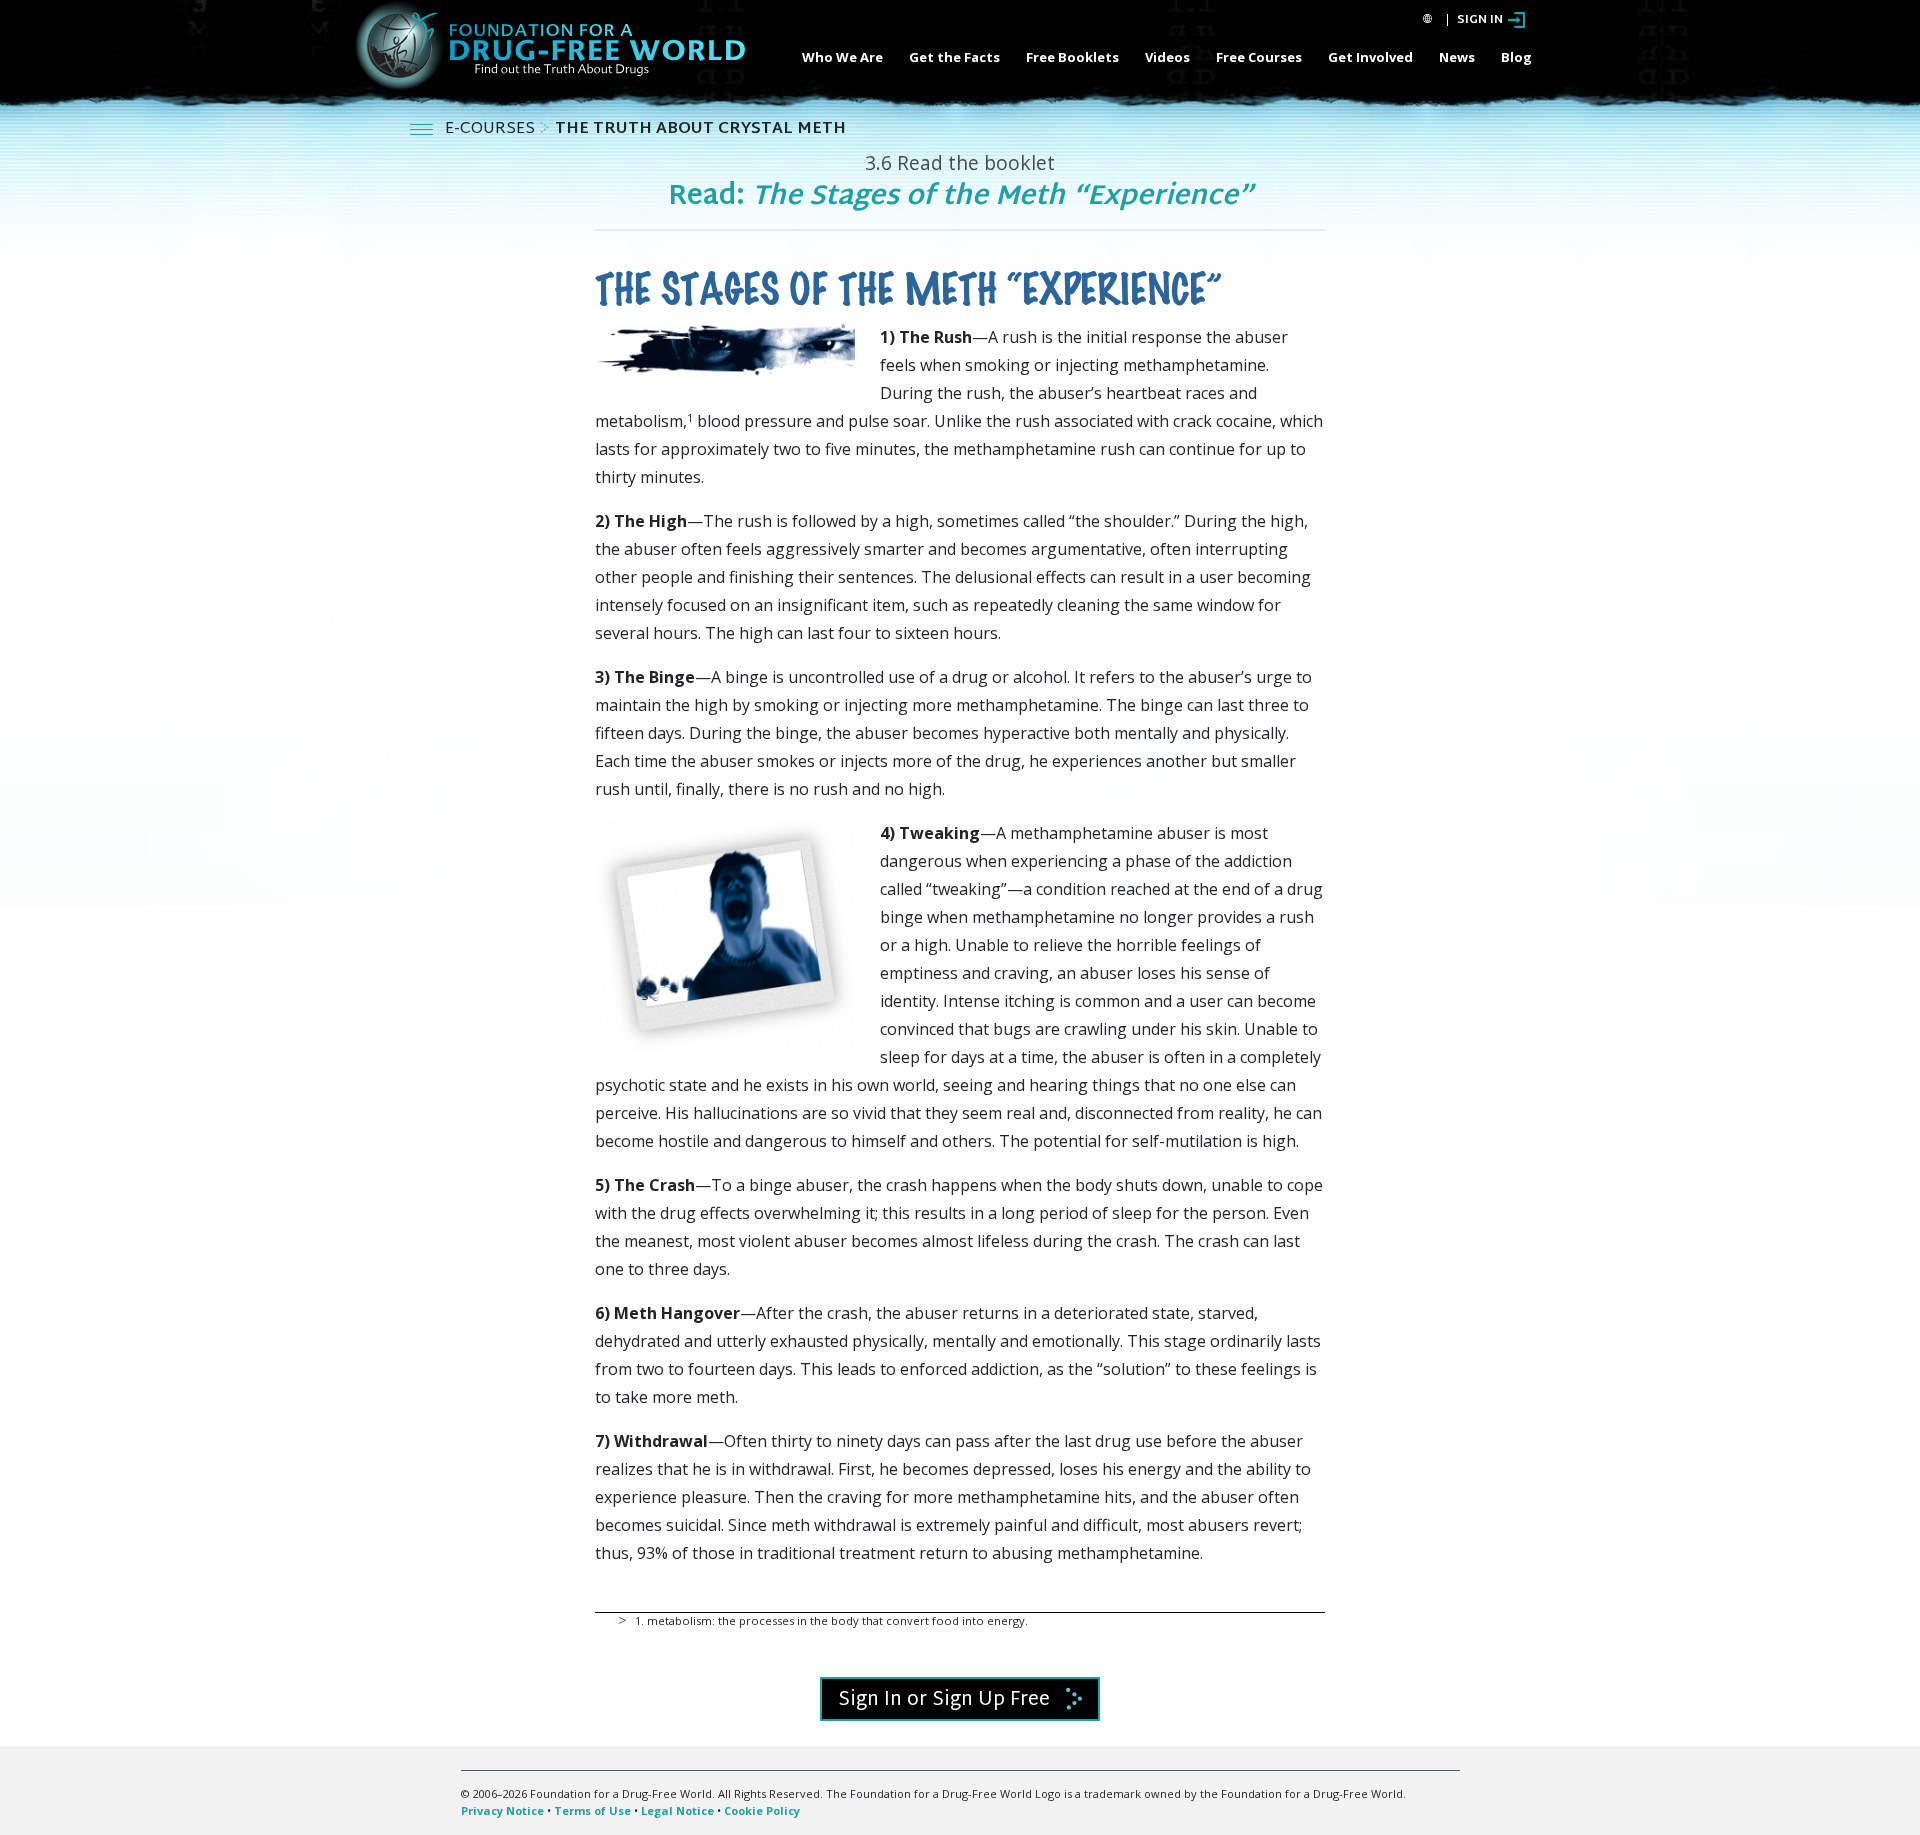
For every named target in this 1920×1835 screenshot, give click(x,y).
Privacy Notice (502, 1810)
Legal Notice (677, 1810)
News (1457, 57)
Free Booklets (1072, 57)
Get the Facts (954, 57)
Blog (1516, 57)
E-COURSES (492, 129)
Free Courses (1259, 57)
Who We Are (842, 57)
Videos (1167, 57)
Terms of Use (592, 1810)
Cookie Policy (762, 1810)
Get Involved (1370, 57)
